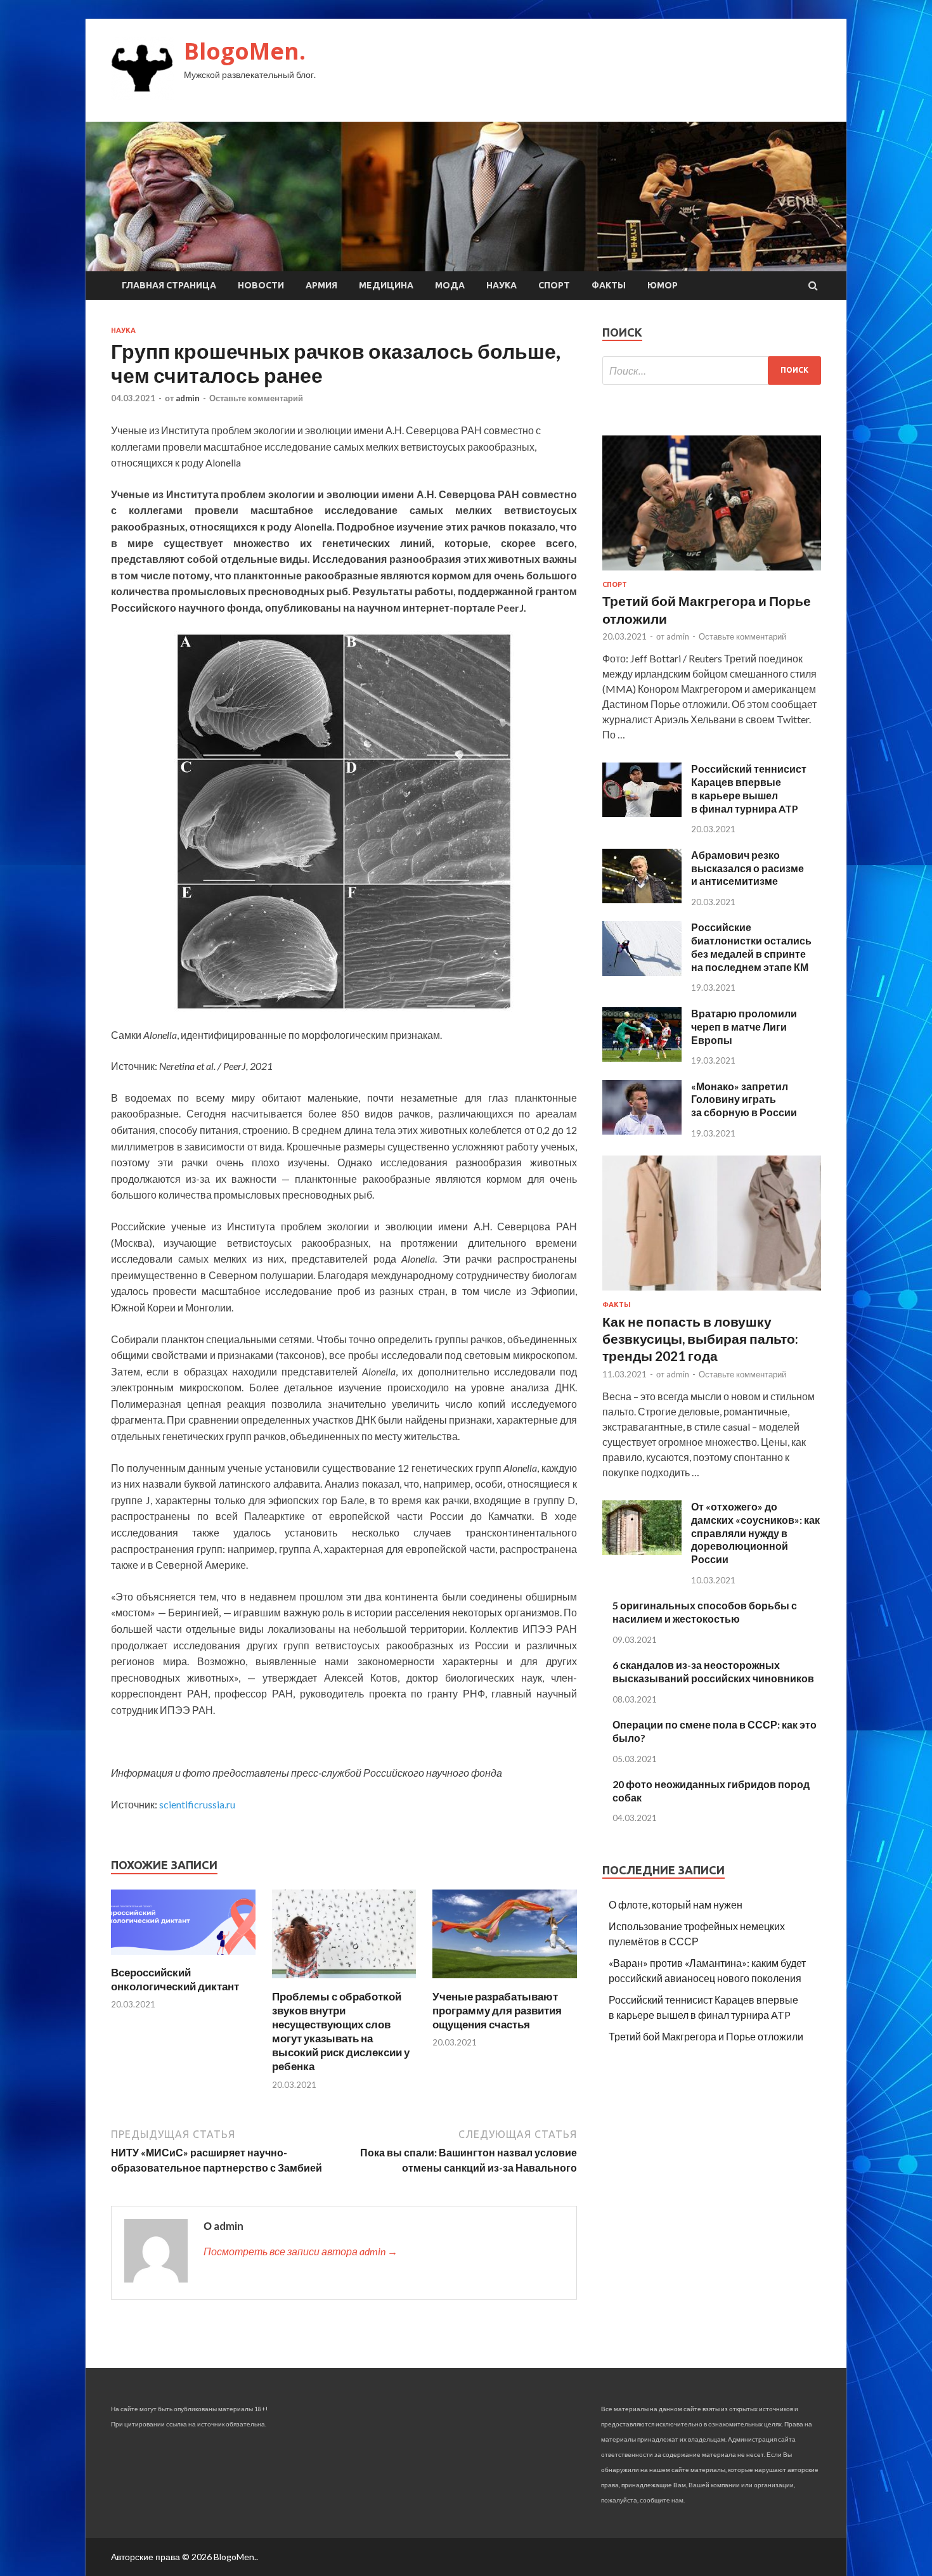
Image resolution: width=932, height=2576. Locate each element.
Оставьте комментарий (256, 398)
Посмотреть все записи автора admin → (301, 2251)
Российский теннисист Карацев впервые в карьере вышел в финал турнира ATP (749, 788)
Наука (502, 285)
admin (188, 398)
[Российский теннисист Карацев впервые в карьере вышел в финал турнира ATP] (642, 813)
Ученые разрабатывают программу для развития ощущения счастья (497, 2010)
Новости (261, 285)
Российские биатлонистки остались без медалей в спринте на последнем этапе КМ (751, 947)
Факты (609, 285)
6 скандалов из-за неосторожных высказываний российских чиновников (713, 1671)
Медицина (386, 285)
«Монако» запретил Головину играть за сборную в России (744, 1099)
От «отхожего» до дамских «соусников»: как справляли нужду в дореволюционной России (755, 1533)
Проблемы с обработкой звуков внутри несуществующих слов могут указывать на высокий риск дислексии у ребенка (341, 2031)
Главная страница (169, 285)
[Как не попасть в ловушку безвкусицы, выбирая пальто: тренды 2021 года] (712, 1293)
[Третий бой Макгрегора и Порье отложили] (712, 573)
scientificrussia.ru (197, 1804)
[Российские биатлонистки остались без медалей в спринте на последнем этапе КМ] (642, 972)
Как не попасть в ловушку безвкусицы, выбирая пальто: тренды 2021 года (700, 1339)
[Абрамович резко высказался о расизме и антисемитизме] (642, 899)
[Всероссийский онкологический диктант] (183, 1958)
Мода (450, 285)
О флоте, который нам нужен (676, 1904)
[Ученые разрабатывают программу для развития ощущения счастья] (505, 1982)
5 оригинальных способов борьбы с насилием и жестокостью (705, 1612)
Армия (321, 285)
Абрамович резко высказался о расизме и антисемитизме (748, 868)
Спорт (554, 285)
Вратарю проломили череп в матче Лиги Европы (744, 1027)
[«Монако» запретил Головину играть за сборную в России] (642, 1130)
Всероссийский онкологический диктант (175, 1979)
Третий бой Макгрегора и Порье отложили (706, 2036)
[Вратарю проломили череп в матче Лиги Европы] (642, 1058)
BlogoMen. (245, 51)
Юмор (663, 285)
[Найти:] (712, 370)
